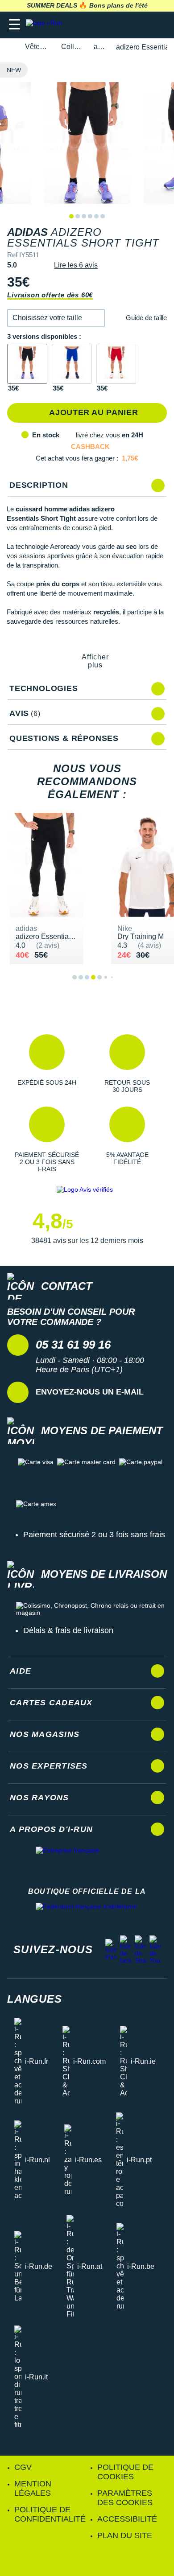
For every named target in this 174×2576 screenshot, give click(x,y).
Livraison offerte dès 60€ (50, 295)
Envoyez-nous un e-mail (90, 1392)
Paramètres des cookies (125, 2498)
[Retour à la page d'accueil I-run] (46, 25)
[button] (56, 318)
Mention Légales (33, 2488)
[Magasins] (123, 25)
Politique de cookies (125, 2472)
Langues (35, 1999)
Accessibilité (127, 2519)
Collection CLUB (72, 47)
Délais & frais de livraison (68, 1630)
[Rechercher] (106, 25)
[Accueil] (10, 47)
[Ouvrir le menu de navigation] (14, 25)
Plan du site (125, 2535)
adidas (100, 47)
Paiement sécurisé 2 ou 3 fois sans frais (94, 1535)
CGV (23, 2467)
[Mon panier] (158, 25)
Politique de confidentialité (50, 2514)
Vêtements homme (38, 47)
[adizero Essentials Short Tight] (27, 364)
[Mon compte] (141, 25)
